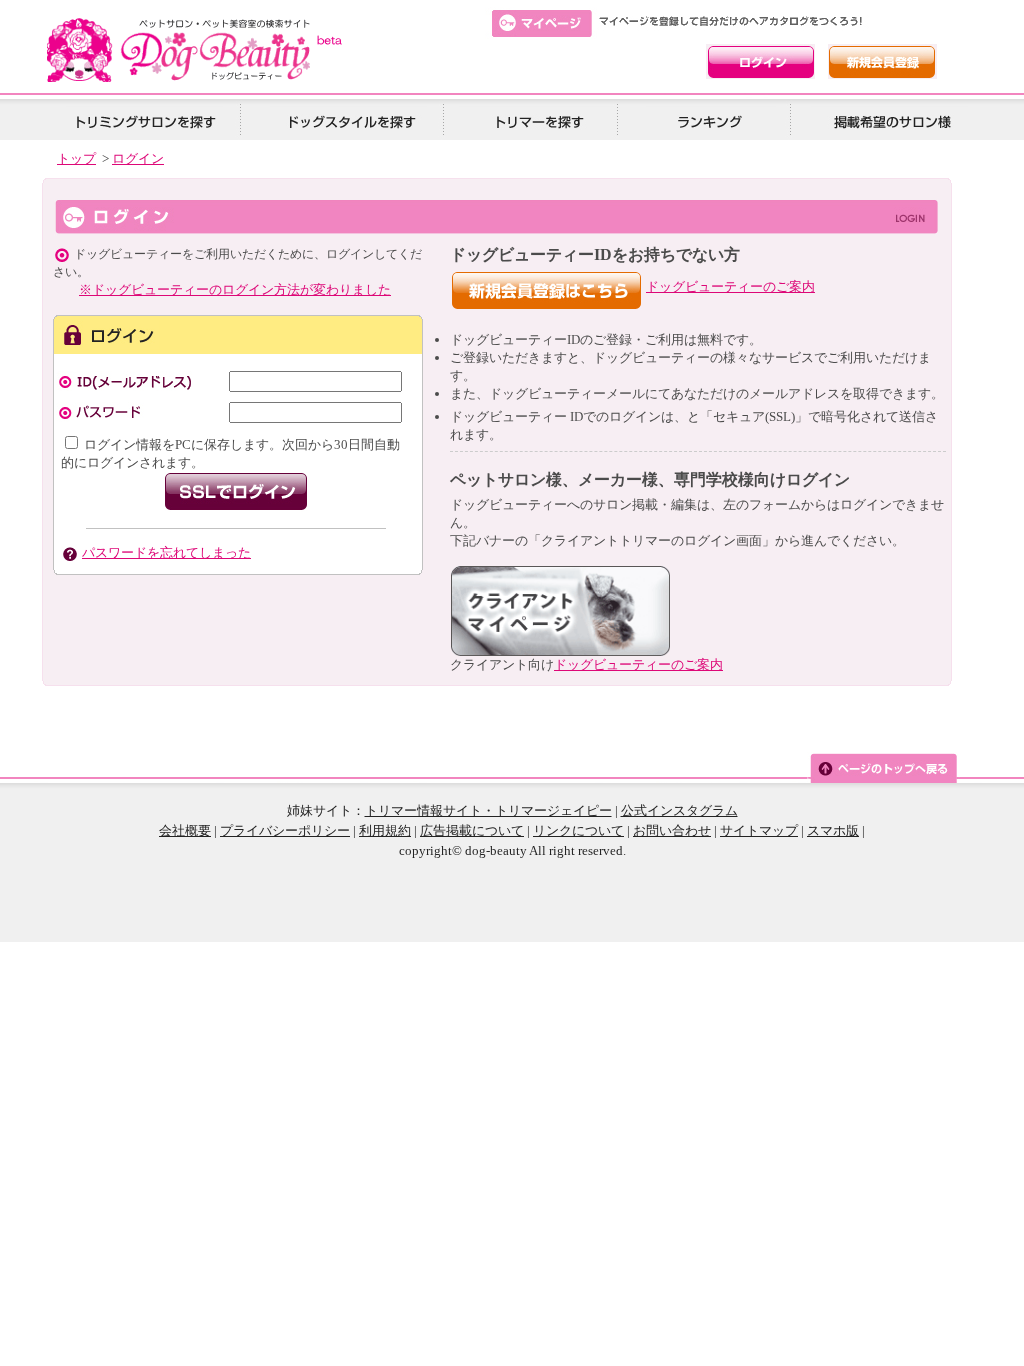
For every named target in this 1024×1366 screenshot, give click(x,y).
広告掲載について (472, 830)
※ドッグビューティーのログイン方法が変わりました (235, 289)
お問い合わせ (672, 830)
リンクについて (578, 830)
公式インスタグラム (679, 810)
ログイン (138, 158)
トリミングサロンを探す (145, 120)
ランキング (711, 120)
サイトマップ (759, 830)
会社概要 (185, 830)
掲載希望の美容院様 (889, 120)
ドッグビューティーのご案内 (730, 286)
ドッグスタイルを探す (349, 120)
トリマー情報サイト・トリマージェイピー (488, 810)
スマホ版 (833, 830)
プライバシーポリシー (285, 830)
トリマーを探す (537, 120)
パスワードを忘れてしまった (166, 552)
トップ (76, 158)
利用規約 (385, 830)
